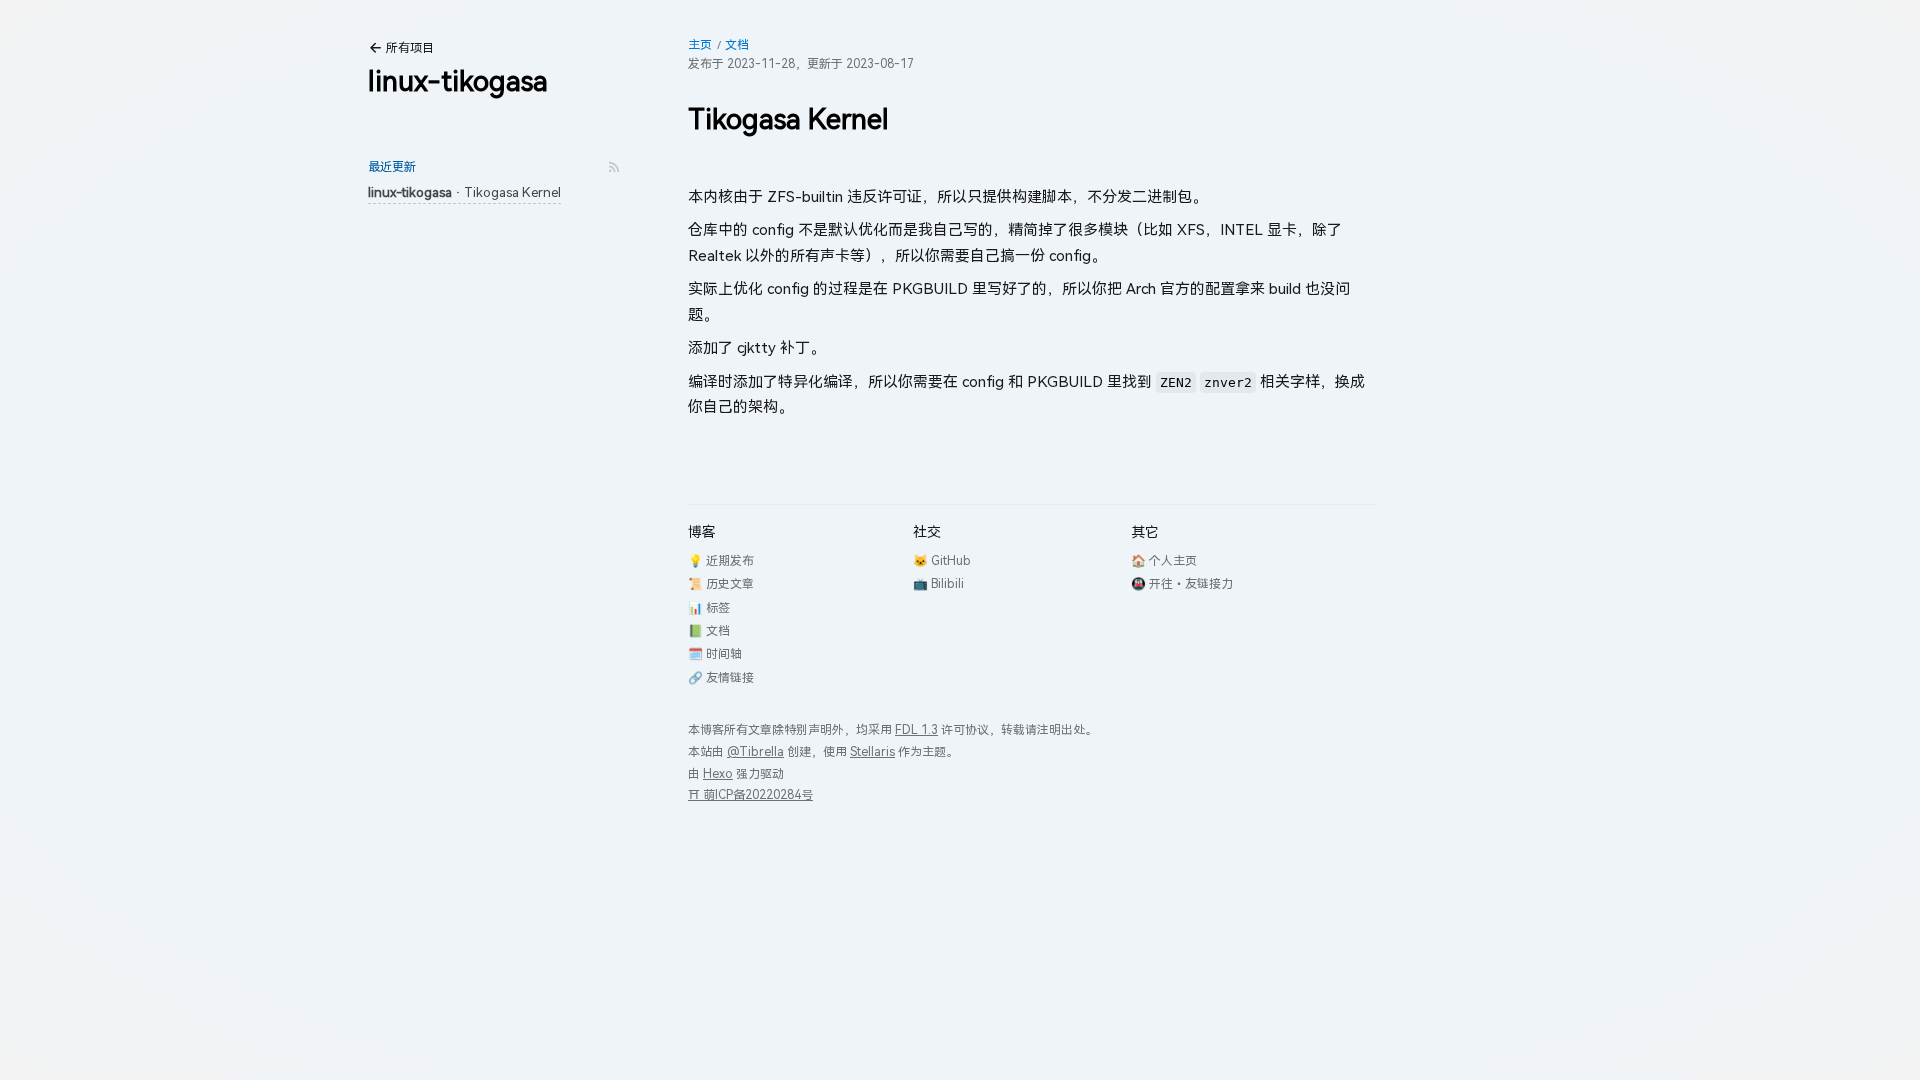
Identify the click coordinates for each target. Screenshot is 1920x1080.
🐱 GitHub (942, 560)
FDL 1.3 (916, 729)
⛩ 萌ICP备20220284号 (750, 794)
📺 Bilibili (938, 583)
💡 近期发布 (721, 560)
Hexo (718, 773)
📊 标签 (709, 607)
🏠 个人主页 (1164, 560)
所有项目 (410, 48)
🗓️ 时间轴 (715, 653)
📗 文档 (709, 630)
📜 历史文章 (721, 583)
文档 (737, 44)
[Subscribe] (614, 167)
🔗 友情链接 (721, 677)
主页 (700, 44)
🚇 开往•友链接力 (1182, 583)
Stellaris (872, 751)
